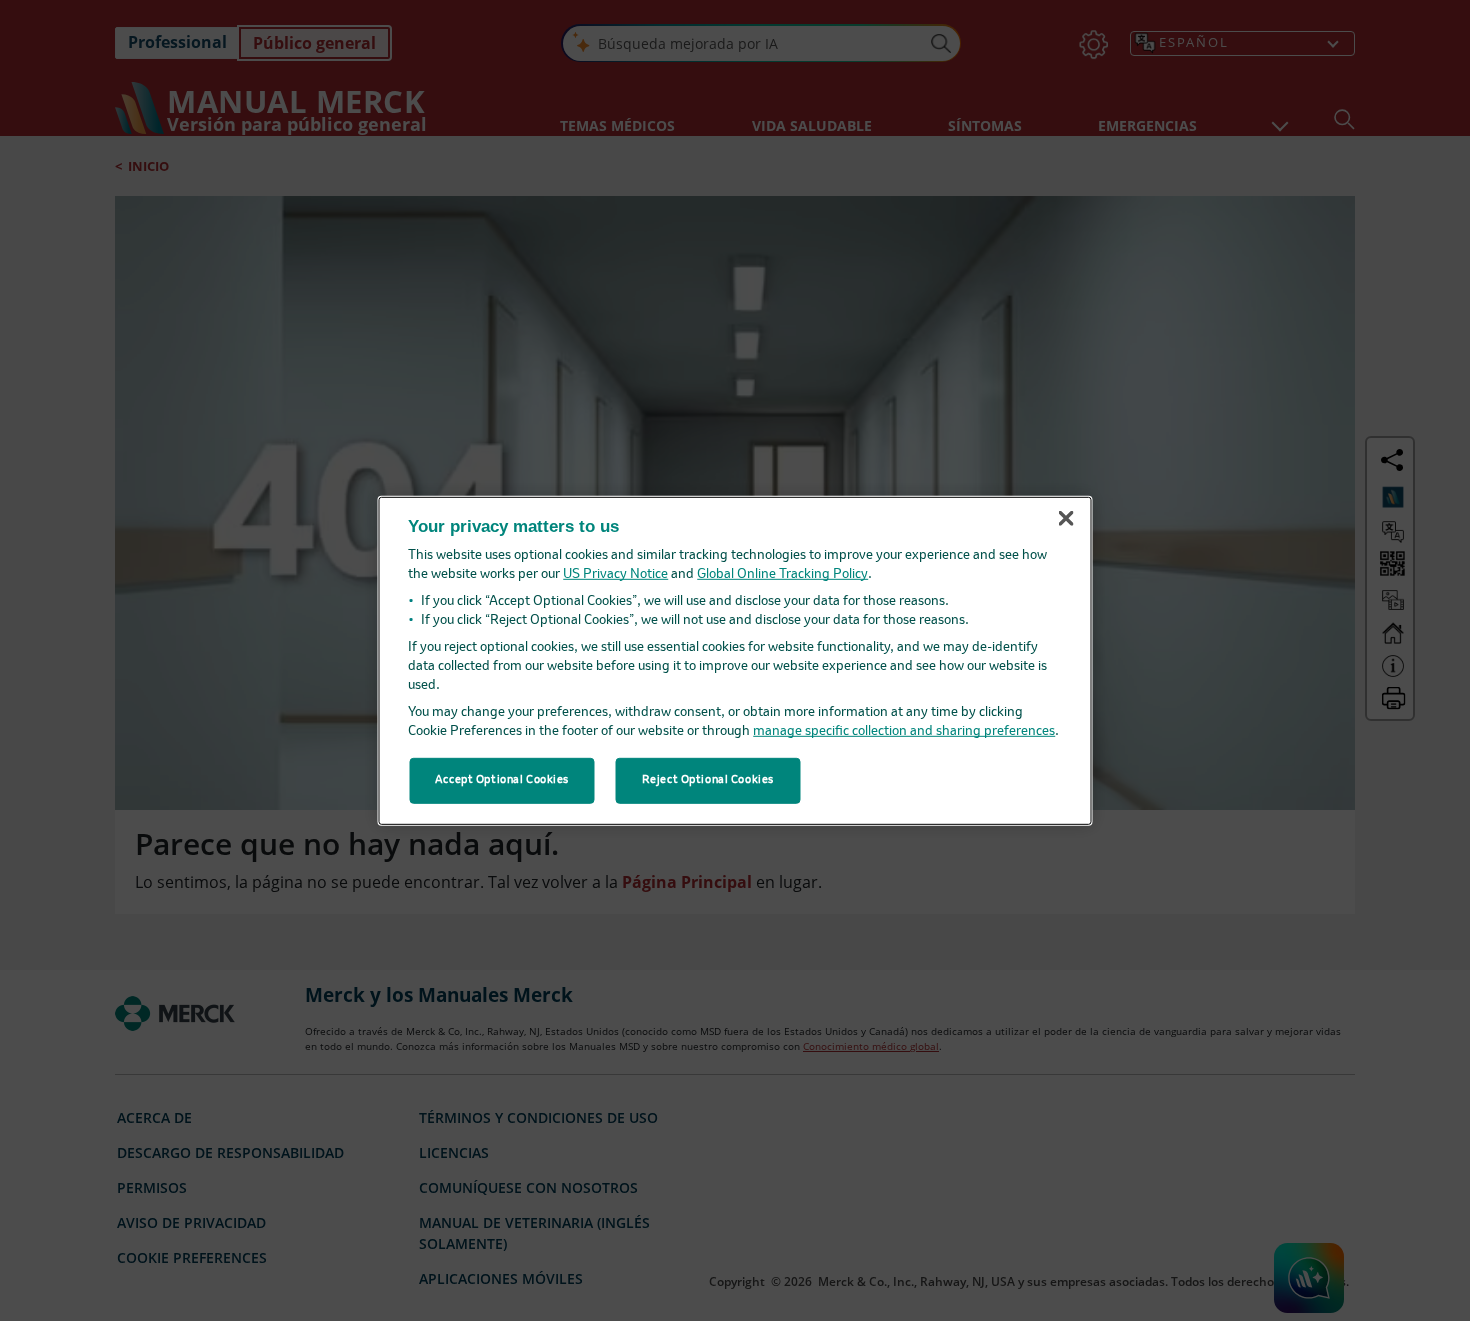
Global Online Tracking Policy (782, 574)
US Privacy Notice (615, 574)
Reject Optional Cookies (708, 780)
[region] (735, 660)
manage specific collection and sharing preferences (904, 731)
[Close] (1066, 519)
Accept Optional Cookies (502, 780)
